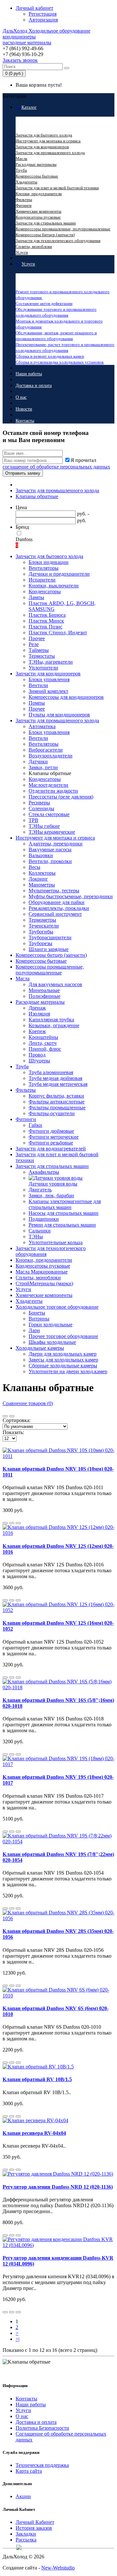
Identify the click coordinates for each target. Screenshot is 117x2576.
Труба (21, 170)
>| (18, 2339)
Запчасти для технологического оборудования (58, 241)
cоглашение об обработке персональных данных (56, 467)
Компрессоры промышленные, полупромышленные (63, 229)
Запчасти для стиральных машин (46, 223)
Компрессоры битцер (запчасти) (45, 235)
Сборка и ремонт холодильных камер (50, 356)
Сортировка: (17, 1420)
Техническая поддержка (42, 2465)
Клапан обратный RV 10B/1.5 (37, 2079)
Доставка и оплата (34, 386)
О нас (21, 397)
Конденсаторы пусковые (38, 217)
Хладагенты (26, 182)
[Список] (5, 1416)
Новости (24, 409)
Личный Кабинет (35, 2522)
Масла (21, 158)
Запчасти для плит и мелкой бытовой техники (57, 188)
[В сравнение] (18, 1523)
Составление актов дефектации (44, 303)
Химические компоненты (39, 211)
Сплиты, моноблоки (34, 246)
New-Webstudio (58, 2568)
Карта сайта (29, 2471)
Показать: (13, 1432)
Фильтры (24, 200)
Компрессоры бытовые (37, 176)
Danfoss (24, 539)
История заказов (34, 2528)
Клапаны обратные (37, 496)
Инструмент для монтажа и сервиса (48, 141)
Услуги (22, 252)
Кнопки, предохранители (39, 194)
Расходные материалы (36, 164)
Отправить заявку (23, 473)
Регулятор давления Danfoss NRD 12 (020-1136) (58, 2187)
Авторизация (43, 20)
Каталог (29, 107)
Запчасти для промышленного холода (50, 153)
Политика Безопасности (42, 2428)
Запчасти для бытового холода (44, 135)
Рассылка (26, 2540)
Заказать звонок (20, 60)
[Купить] (5, 1523)
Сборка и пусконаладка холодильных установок (60, 362)
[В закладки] (12, 1523)
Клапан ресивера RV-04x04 (34, 2133)
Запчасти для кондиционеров (42, 147)
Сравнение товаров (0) (28, 1403)
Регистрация (43, 14)
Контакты (25, 421)
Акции (23, 2496)
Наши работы (29, 374)
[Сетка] (12, 1416)
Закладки (26, 2534)
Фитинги (24, 205)
